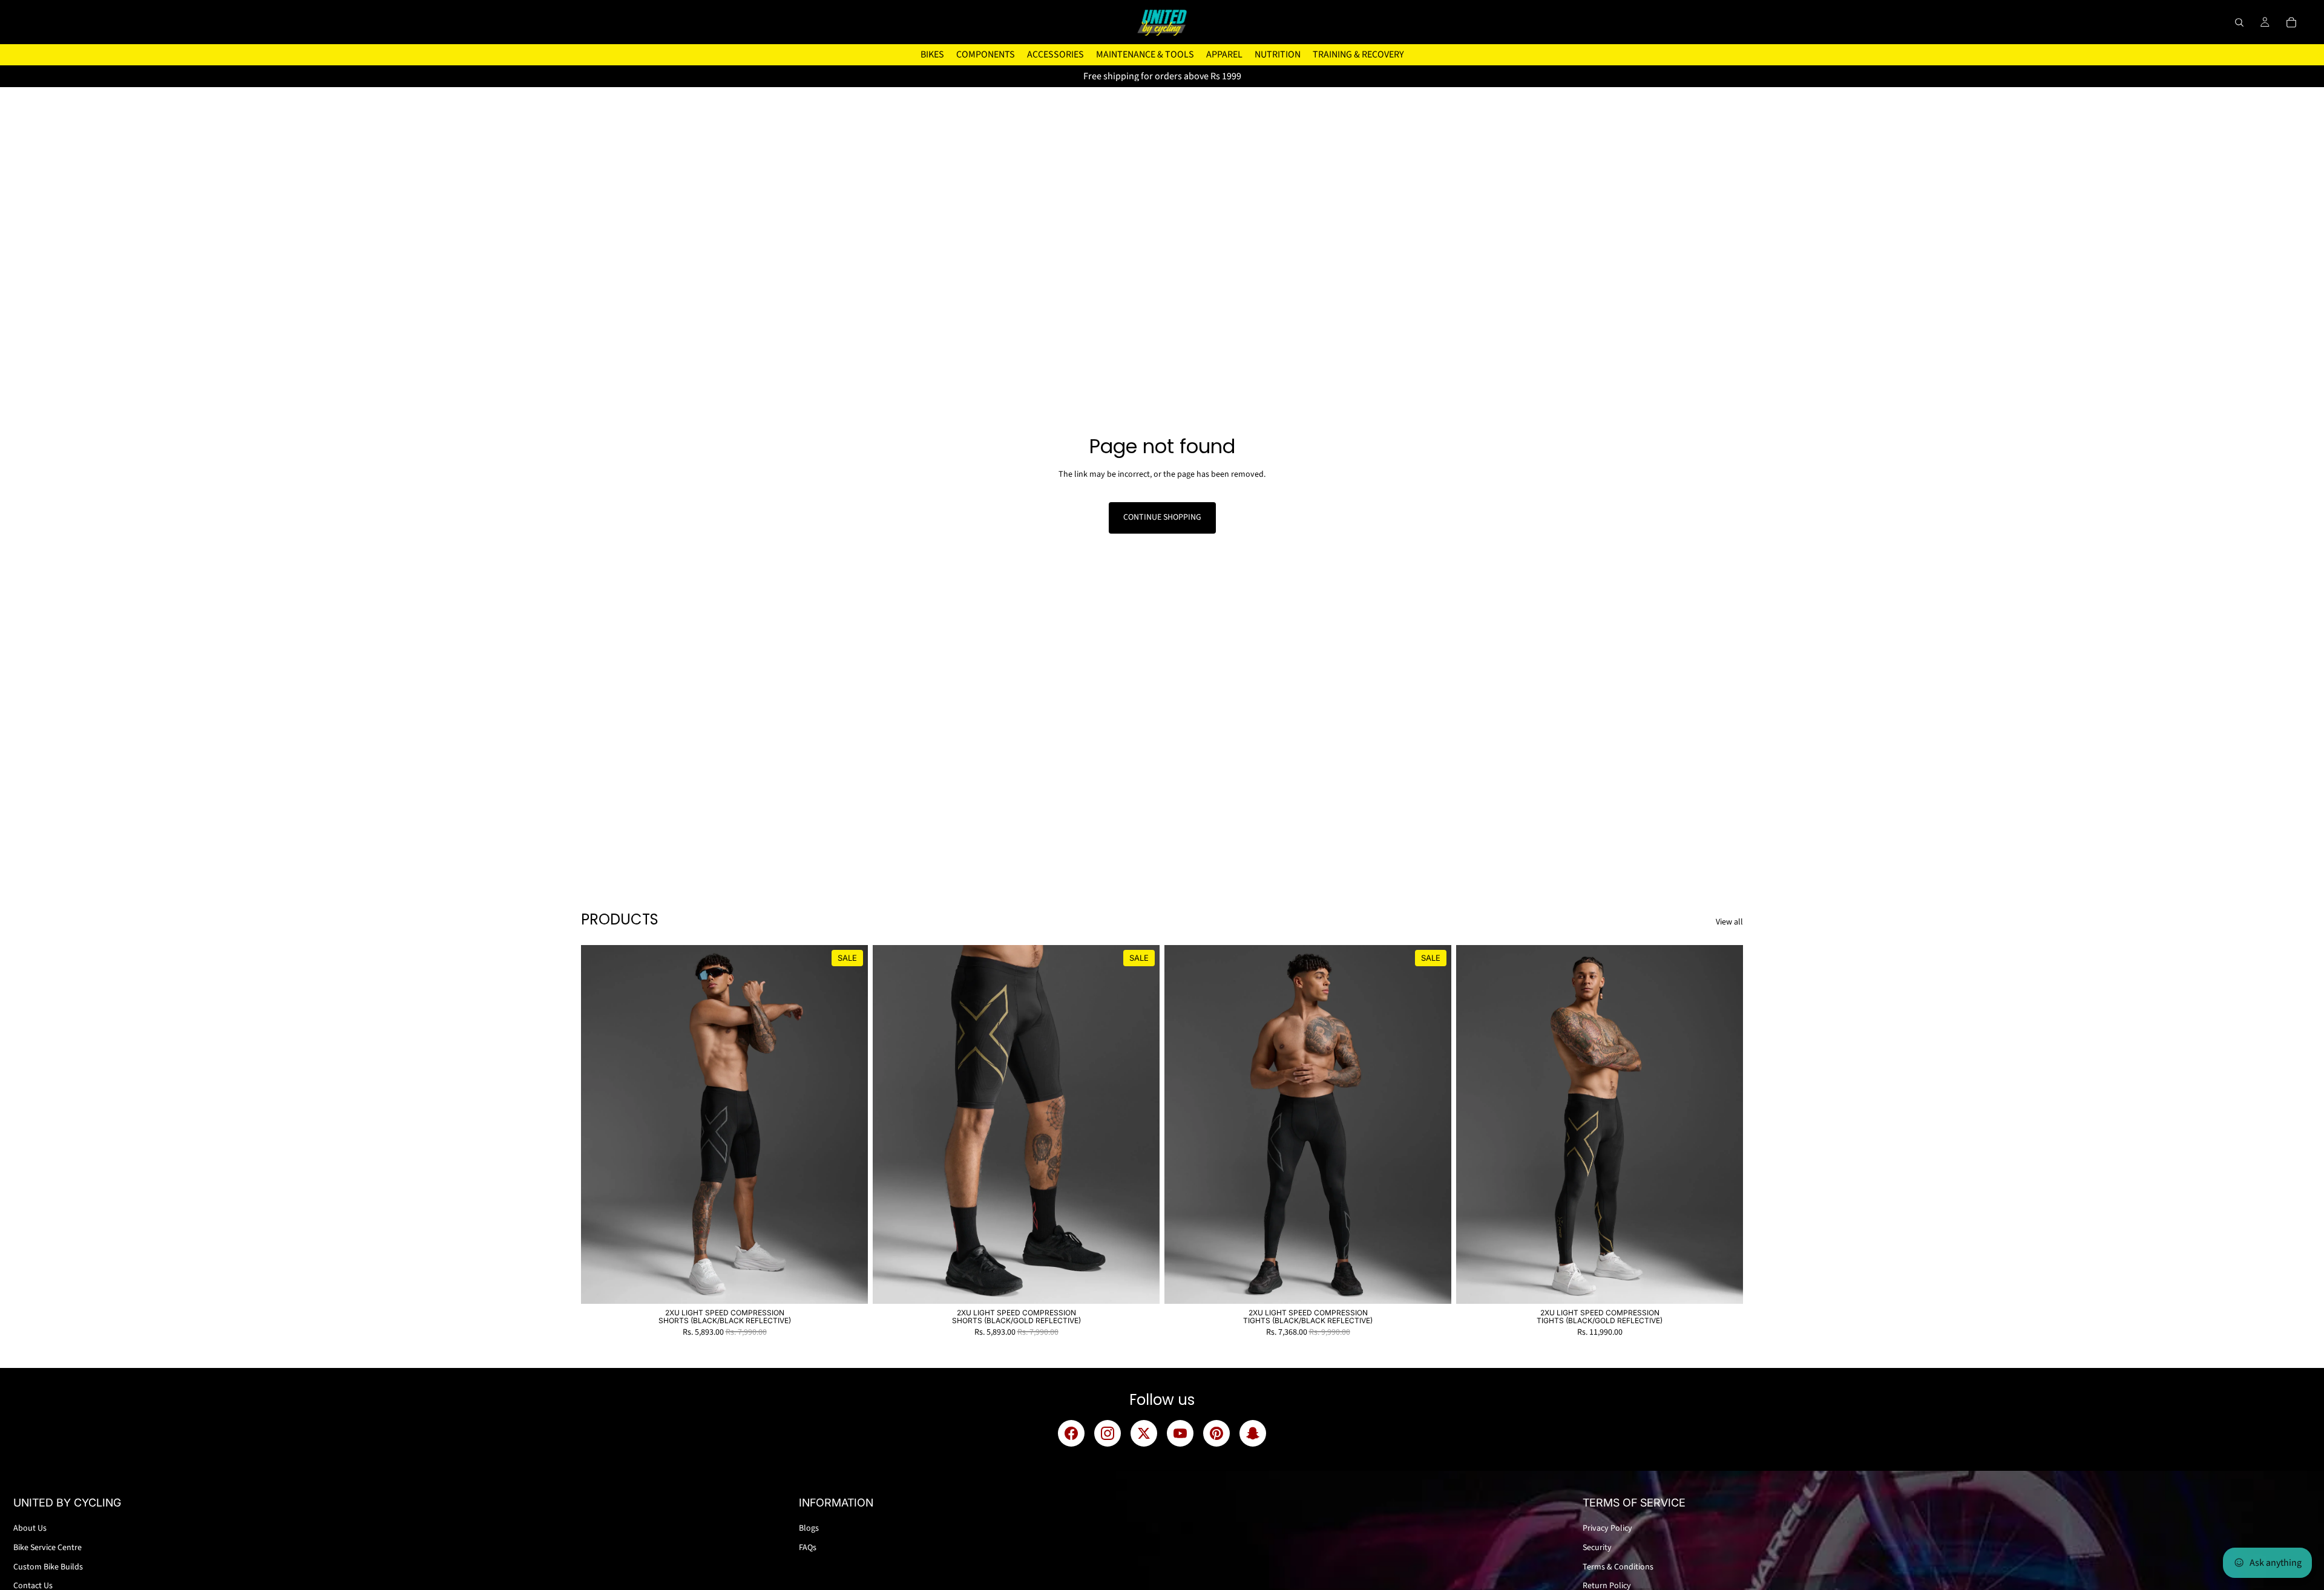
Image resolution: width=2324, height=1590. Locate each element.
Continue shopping (1162, 517)
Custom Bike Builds (48, 1567)
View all (1729, 922)
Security (1597, 1548)
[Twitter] (1144, 1433)
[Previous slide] (599, 1125)
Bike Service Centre (48, 1548)
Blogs (809, 1528)
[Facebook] (1071, 1433)
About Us (30, 1528)
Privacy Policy (1607, 1528)
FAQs (808, 1548)
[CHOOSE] (849, 1285)
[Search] (2239, 22)
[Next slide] (850, 1125)
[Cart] (2291, 22)
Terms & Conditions (1618, 1567)
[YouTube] (1180, 1433)
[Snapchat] (1253, 1433)
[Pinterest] (1216, 1433)
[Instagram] (1108, 1433)
